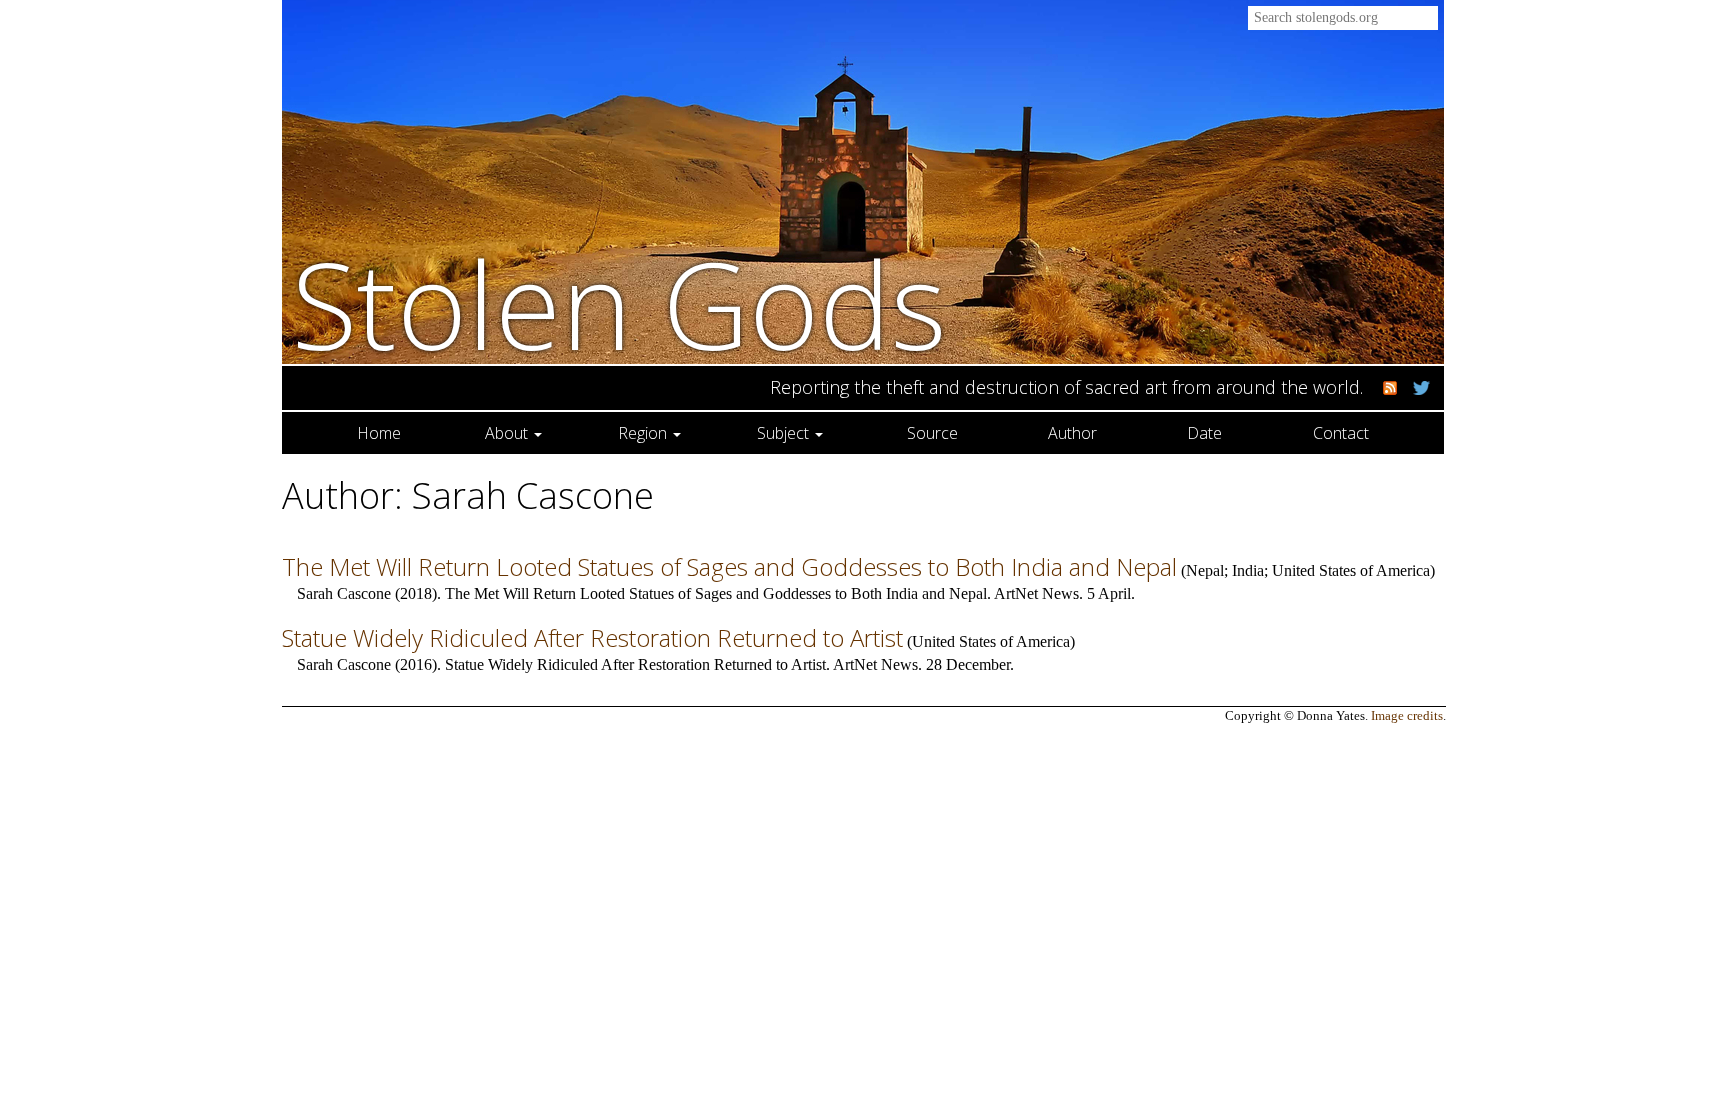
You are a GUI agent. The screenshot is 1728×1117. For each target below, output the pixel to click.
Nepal (1205, 570)
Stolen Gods (619, 303)
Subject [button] (785, 433)
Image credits (1407, 716)
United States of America (1351, 570)
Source (932, 433)
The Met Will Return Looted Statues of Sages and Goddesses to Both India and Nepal (729, 566)
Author (1072, 433)
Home (379, 433)
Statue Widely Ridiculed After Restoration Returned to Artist (592, 637)
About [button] (508, 433)
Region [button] (644, 433)
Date (1204, 433)
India (1248, 570)
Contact (1341, 433)
